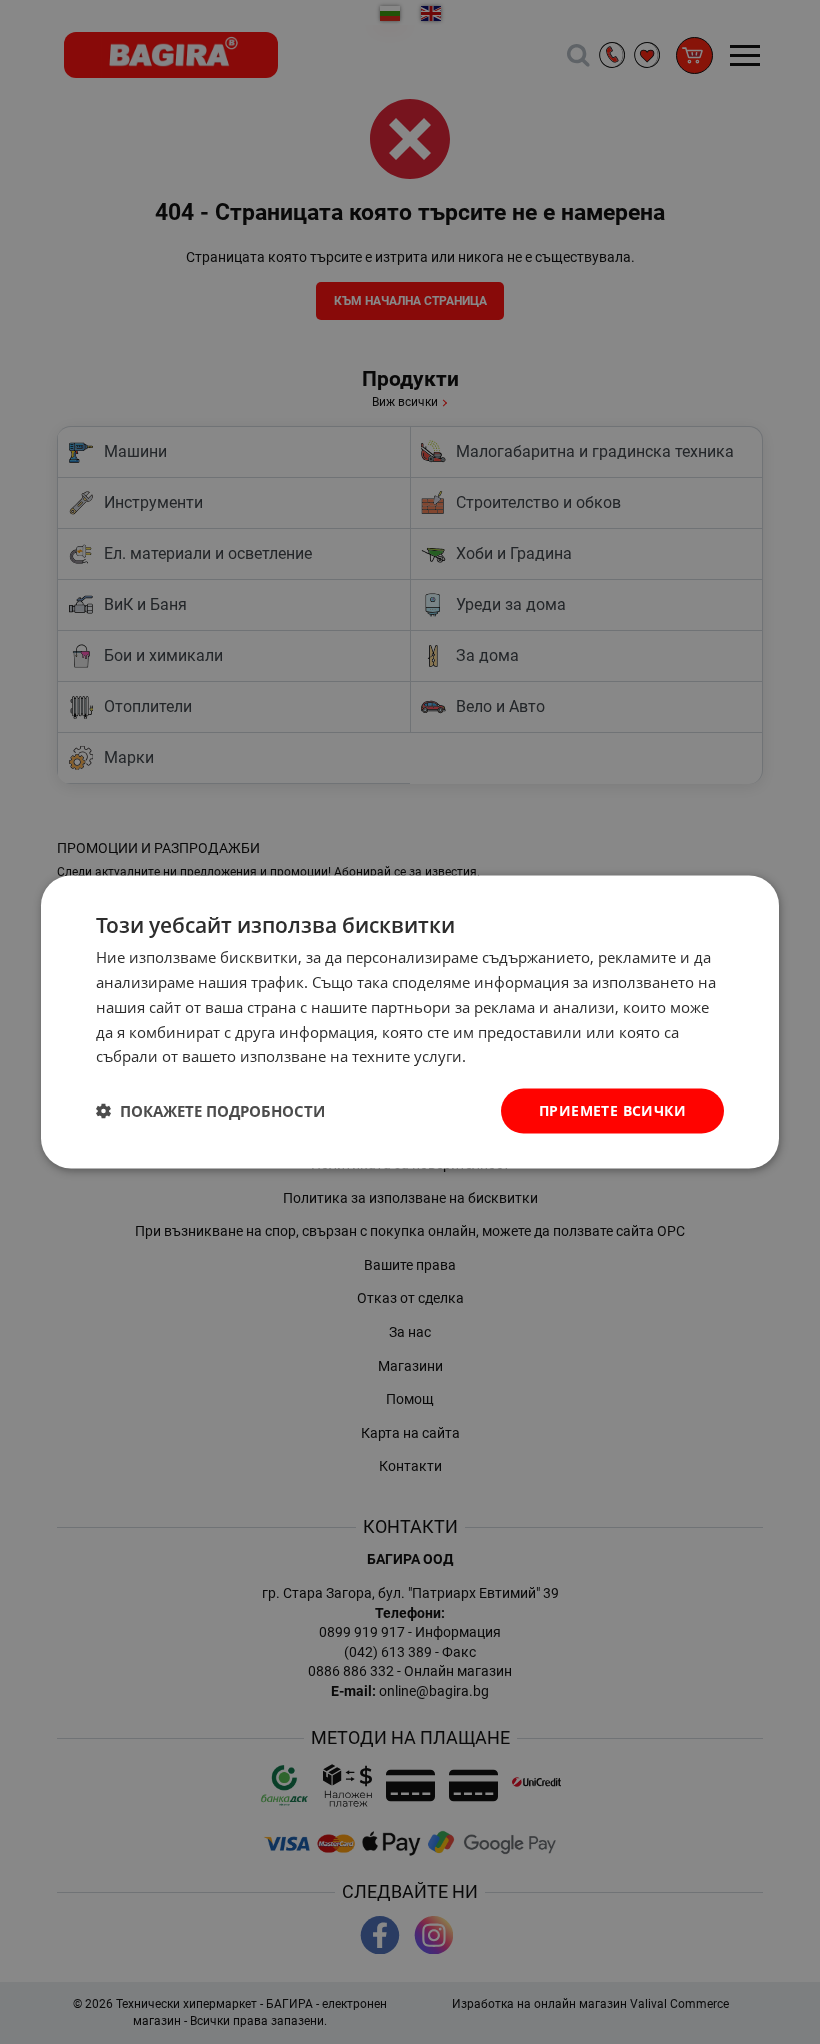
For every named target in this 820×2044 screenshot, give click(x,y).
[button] (210, 1111)
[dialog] (410, 1022)
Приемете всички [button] (612, 1110)
